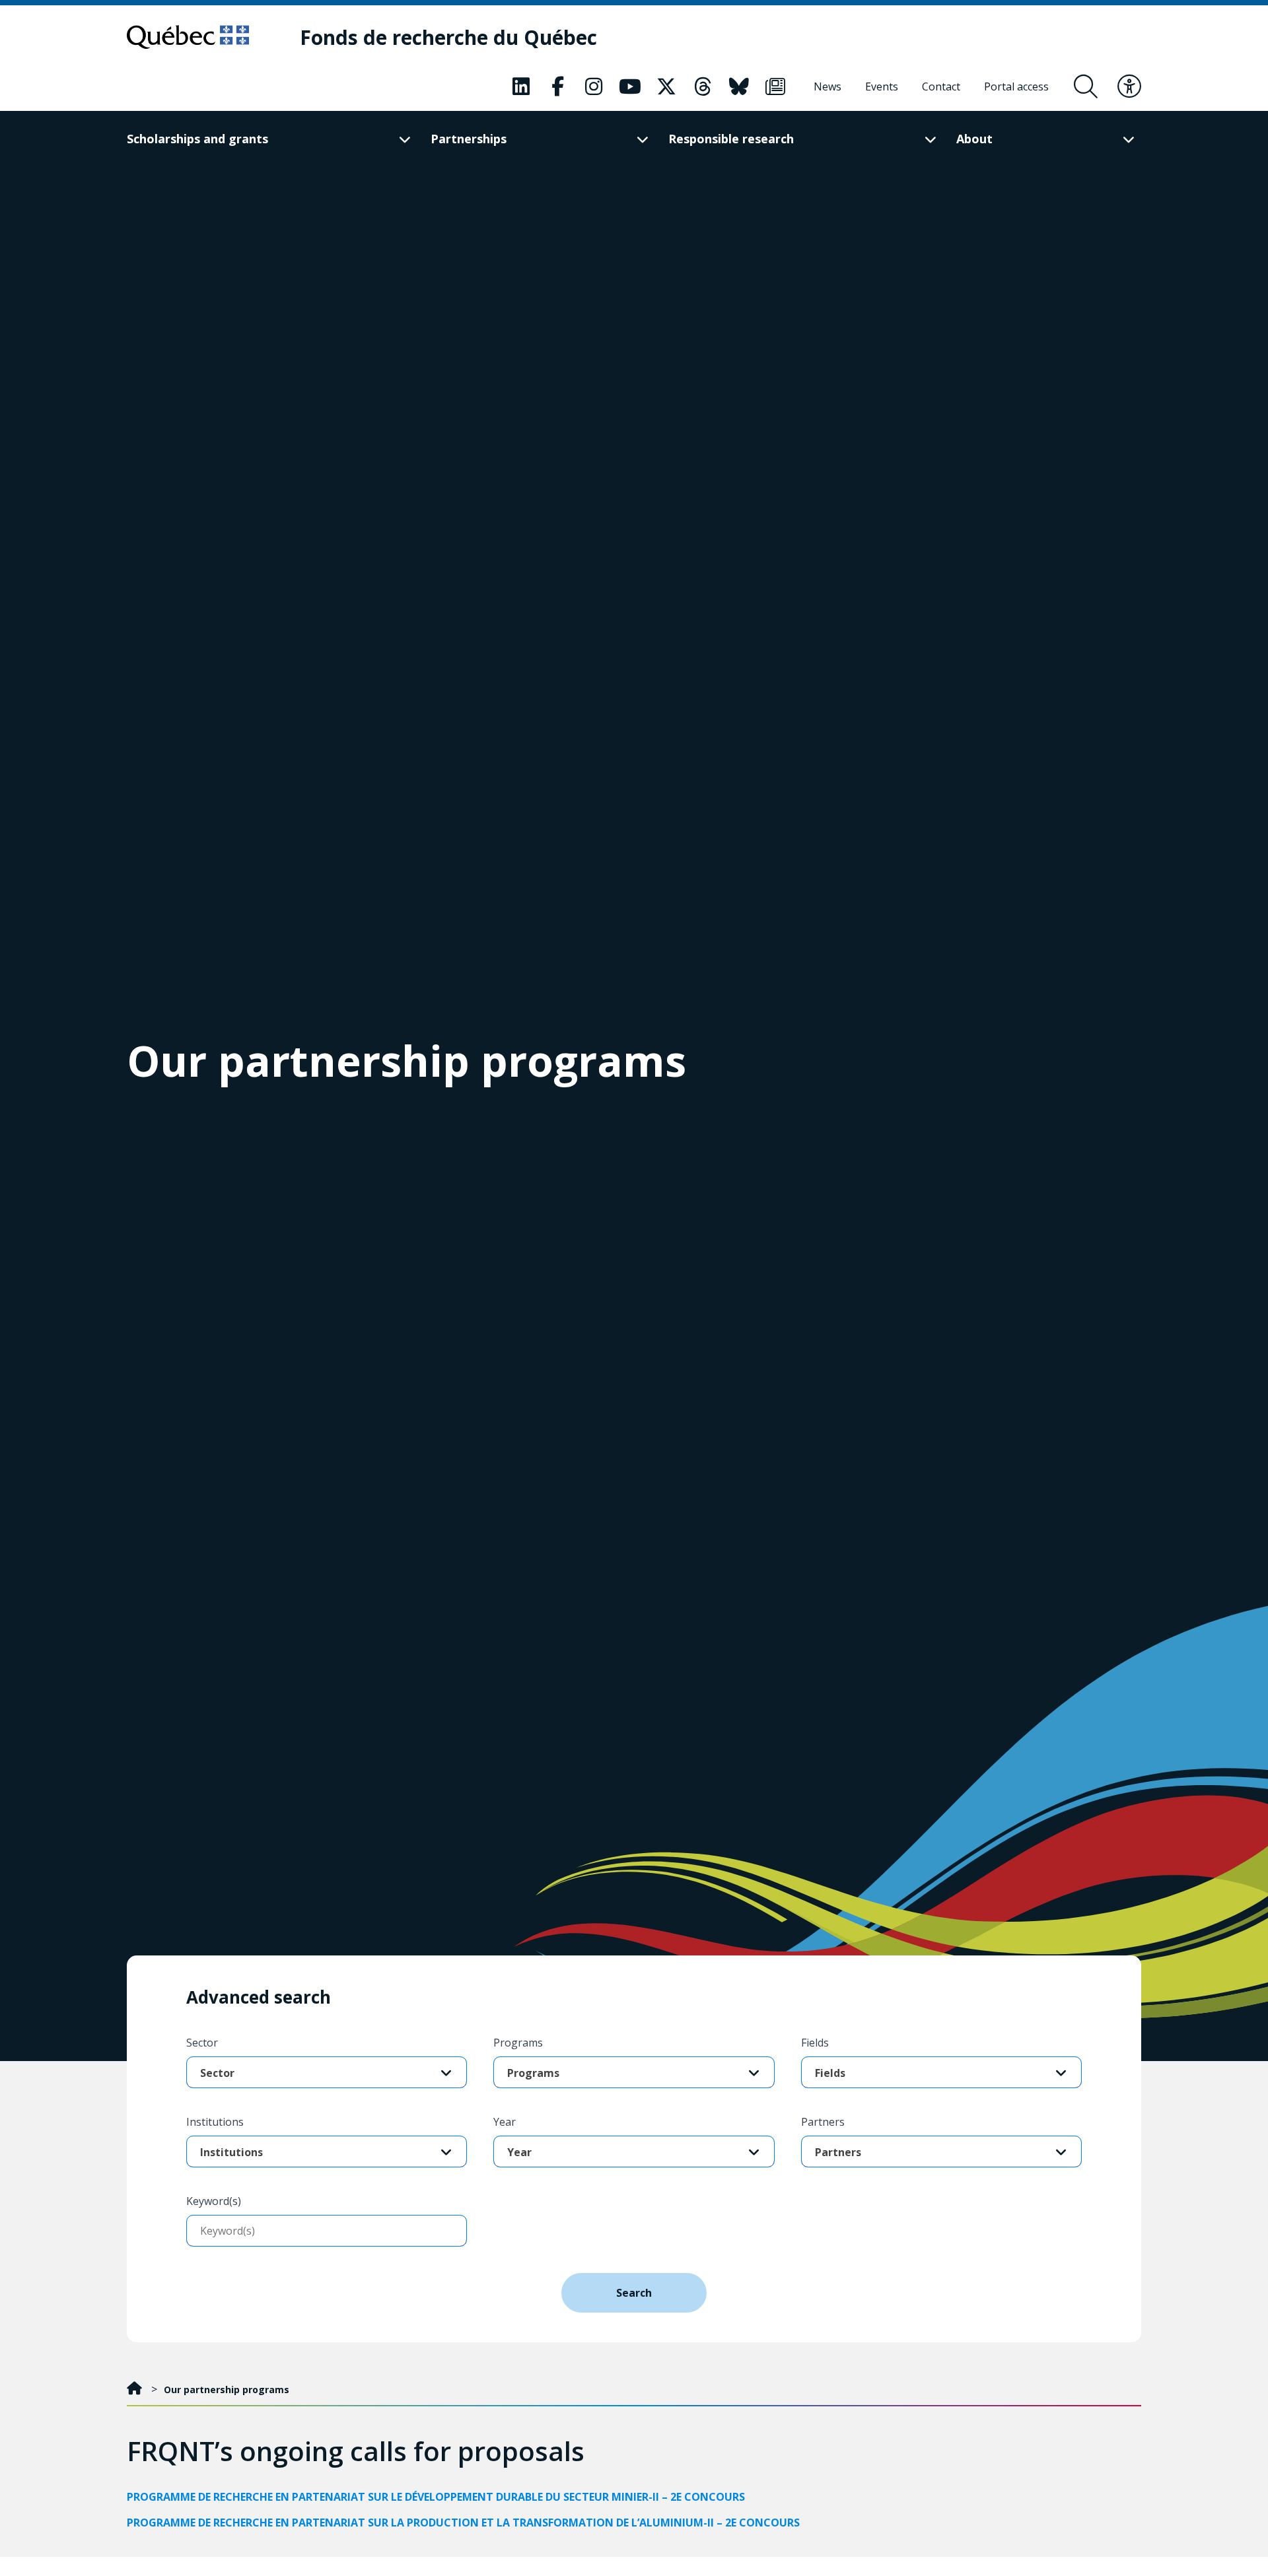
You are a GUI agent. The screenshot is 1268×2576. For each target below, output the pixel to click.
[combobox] (327, 2073)
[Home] (136, 2390)
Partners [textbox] (838, 2152)
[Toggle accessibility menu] (1129, 86)
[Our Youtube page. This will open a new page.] (630, 86)
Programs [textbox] (533, 2073)
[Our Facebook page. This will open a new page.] (557, 86)
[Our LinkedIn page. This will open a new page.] (521, 86)
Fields (815, 2043)
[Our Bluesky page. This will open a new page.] (739, 86)
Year (505, 2122)
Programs (518, 2043)
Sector (202, 2043)
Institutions (215, 2122)
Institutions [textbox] (231, 2152)
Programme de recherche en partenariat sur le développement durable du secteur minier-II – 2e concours (436, 2497)
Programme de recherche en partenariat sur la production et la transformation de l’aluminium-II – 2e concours (463, 2523)
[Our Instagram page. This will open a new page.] (594, 86)
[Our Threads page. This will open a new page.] (703, 86)
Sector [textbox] (217, 2073)
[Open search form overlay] (1086, 86)
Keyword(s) (214, 2201)
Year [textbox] (519, 2152)
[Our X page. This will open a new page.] (666, 86)
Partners (823, 2122)
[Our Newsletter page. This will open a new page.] (775, 86)
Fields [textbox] (830, 2073)
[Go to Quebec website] (188, 37)
